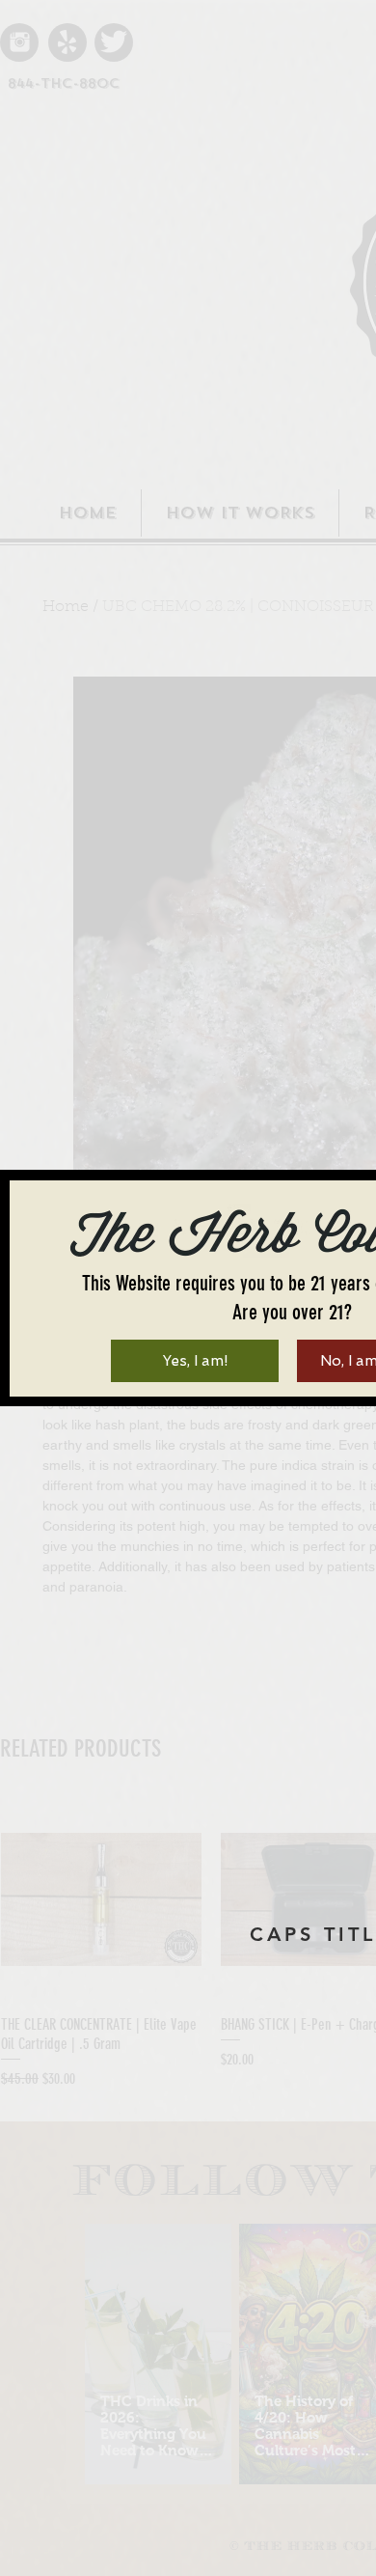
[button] (195, 1361)
